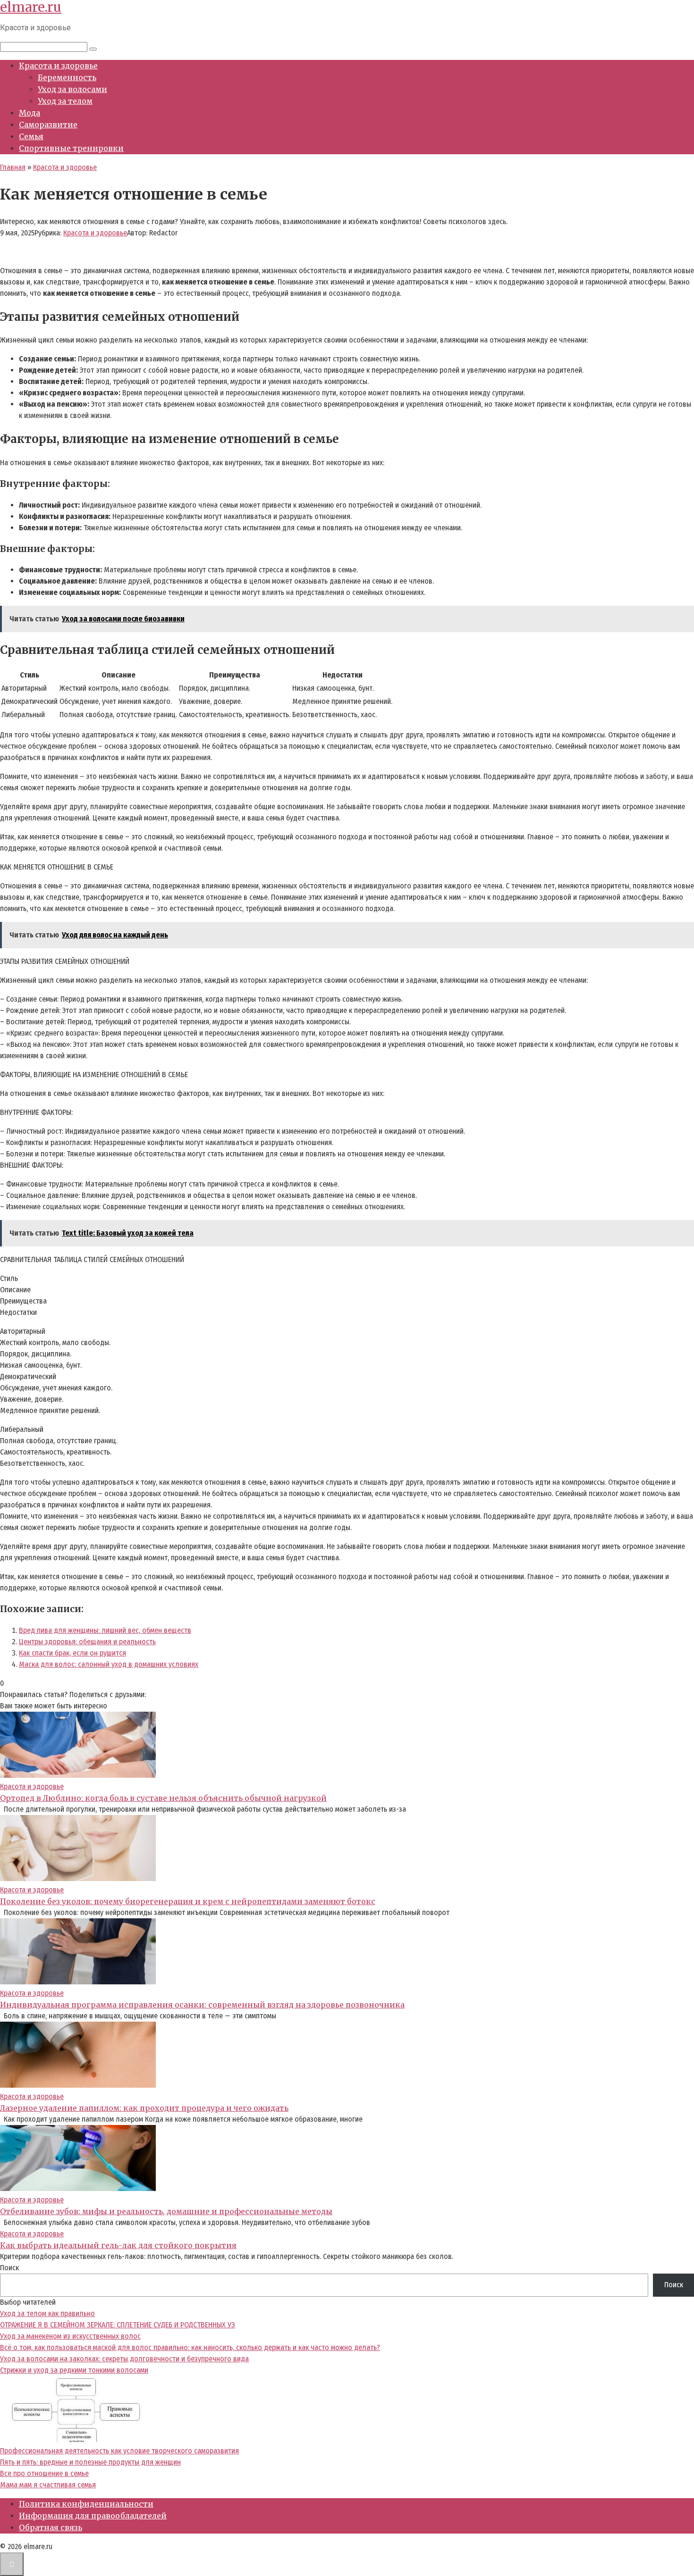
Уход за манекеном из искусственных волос (70, 2336)
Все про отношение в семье (44, 2473)
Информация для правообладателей (93, 2516)
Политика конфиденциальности (86, 2504)
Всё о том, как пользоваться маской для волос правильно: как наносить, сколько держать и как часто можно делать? (190, 2347)
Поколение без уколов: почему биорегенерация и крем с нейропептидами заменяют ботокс (188, 1901)
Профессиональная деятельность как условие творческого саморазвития (119, 2451)
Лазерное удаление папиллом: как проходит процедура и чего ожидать (144, 2108)
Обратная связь (51, 2527)
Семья (31, 136)
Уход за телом (65, 101)
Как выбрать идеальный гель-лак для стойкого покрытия (118, 2245)
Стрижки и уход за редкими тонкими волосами (74, 2370)
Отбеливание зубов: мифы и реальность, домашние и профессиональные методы (166, 2211)
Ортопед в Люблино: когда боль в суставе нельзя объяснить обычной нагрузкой (163, 1798)
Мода (30, 113)
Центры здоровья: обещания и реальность (87, 1642)
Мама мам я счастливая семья (48, 2485)
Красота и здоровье (58, 66)
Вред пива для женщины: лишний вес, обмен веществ (105, 1630)
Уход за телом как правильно (47, 2313)
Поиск (9, 2268)
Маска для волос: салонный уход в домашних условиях (109, 1664)
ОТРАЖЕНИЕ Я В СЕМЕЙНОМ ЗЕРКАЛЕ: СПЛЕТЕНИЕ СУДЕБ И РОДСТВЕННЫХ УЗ (118, 2325)
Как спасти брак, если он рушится (72, 1653)
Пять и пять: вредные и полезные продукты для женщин (90, 2462)
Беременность (67, 77)
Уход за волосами (72, 89)
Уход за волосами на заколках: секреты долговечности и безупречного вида (124, 2359)
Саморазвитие (48, 125)
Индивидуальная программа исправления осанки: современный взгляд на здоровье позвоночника (202, 2005)
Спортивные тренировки (71, 148)
